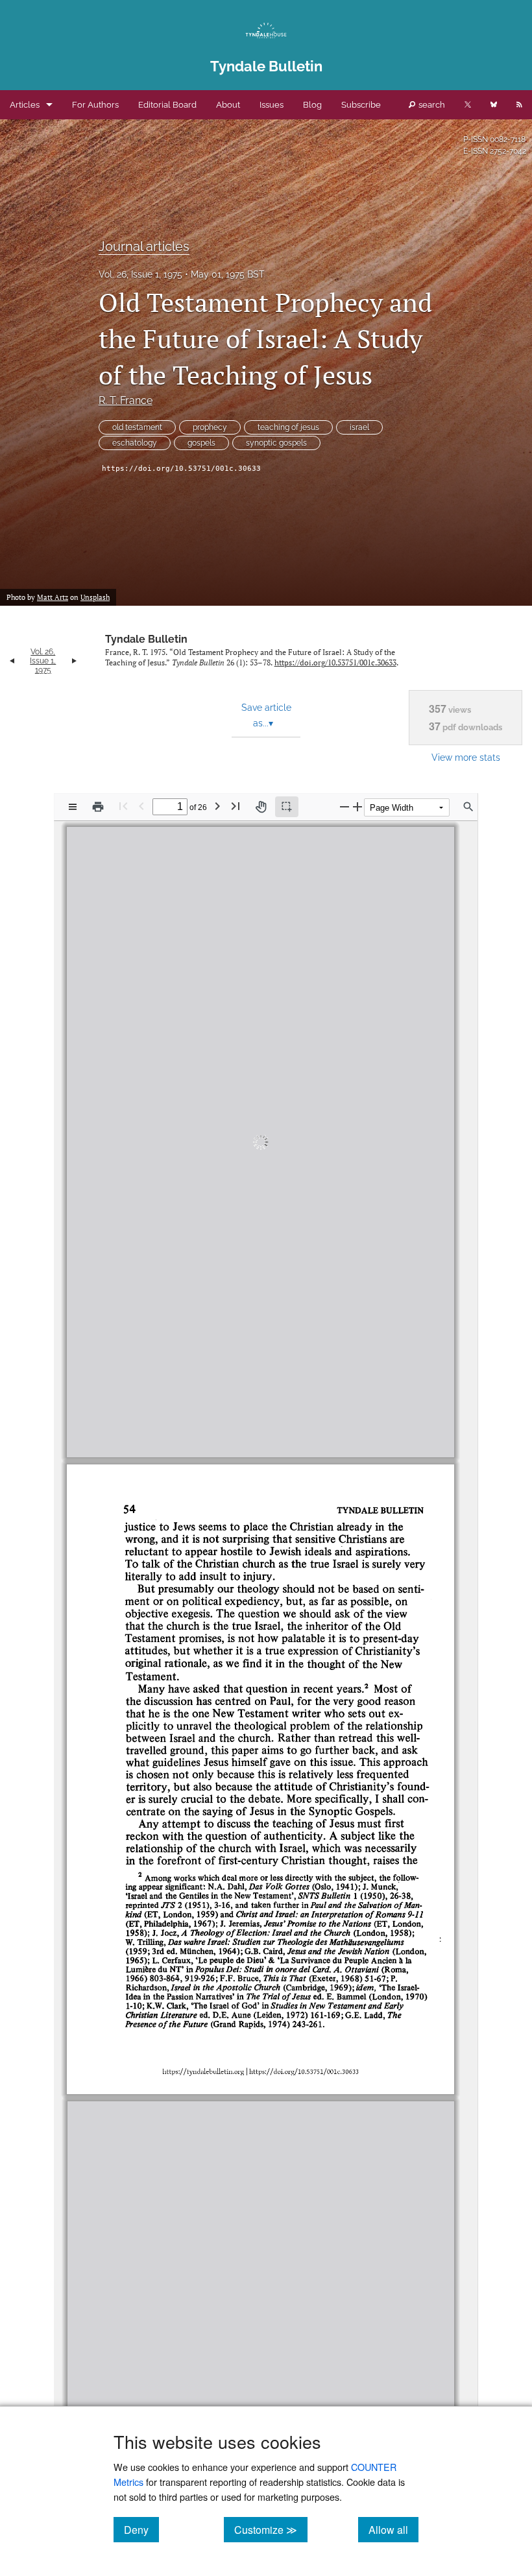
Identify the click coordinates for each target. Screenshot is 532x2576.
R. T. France (126, 400)
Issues (272, 105)
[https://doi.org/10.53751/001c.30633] (302, 1434)
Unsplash (95, 597)
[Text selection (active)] (287, 807)
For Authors (95, 105)
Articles (25, 105)
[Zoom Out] (345, 806)
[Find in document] (468, 807)
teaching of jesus (288, 427)
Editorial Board (167, 105)
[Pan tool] (261, 807)
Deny (141, 2529)
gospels (201, 443)
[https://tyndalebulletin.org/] (202, 1434)
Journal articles (144, 246)
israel (359, 427)
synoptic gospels (276, 443)
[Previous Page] (141, 806)
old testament (137, 427)
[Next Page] (217, 806)
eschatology (135, 443)
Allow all (393, 2529)
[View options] (73, 807)
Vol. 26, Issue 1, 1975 (140, 274)
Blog (312, 105)
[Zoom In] (357, 806)
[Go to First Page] (123, 806)
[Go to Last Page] (236, 806)
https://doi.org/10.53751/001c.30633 (181, 469)
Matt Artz (53, 597)
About (228, 105)
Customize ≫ (271, 2529)
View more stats (466, 757)
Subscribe (361, 105)
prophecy (210, 427)
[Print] (98, 807)
